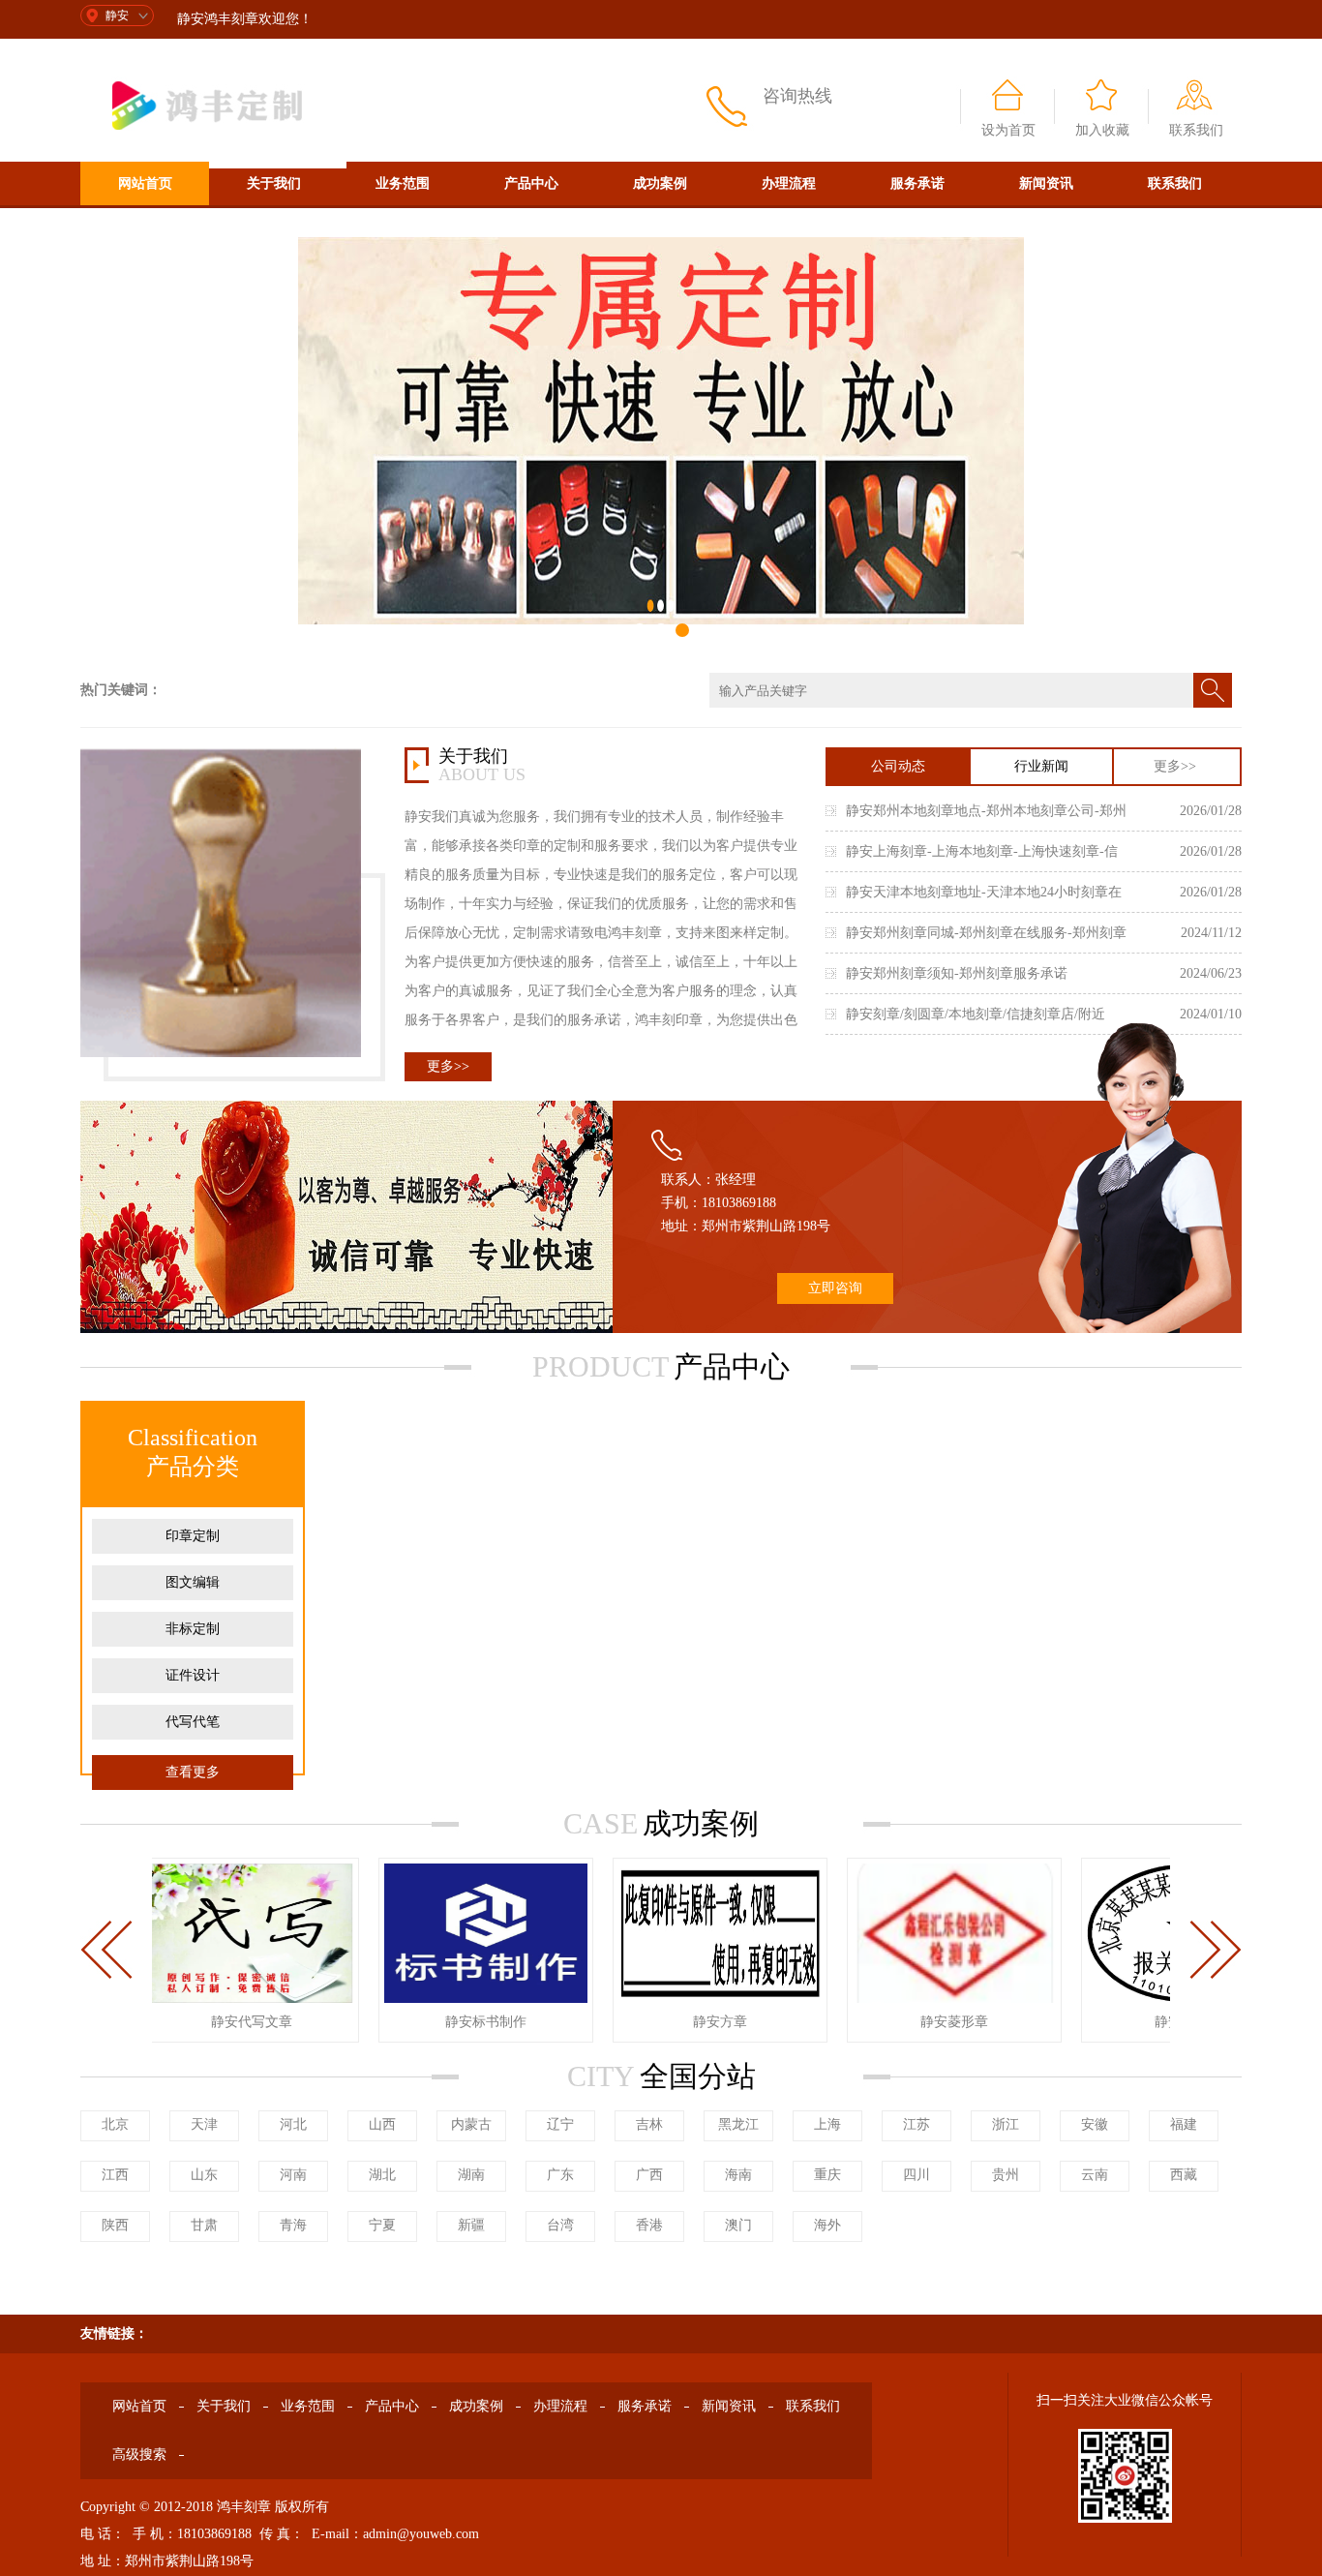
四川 (916, 2175)
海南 (738, 2175)
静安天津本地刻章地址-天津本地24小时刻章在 (984, 892)
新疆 (471, 2225)
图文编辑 (193, 1582)
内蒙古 (471, 2124)
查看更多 (193, 1772)
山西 (382, 2124)
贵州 (1006, 2175)
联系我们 (1196, 130)
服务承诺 (917, 183)
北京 (115, 2124)
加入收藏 (1102, 130)
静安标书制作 (466, 2022)
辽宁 (560, 2124)
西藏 (1184, 2175)
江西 (115, 2175)
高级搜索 (145, 227)
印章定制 (193, 1536)
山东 (204, 2175)
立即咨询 (835, 1288)
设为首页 (1008, 130)
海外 (827, 2225)
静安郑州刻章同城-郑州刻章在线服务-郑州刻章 (986, 933)
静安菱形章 (934, 2022)
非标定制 (193, 1629)
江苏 (916, 2124)
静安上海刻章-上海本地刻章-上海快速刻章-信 (982, 851)
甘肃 (204, 2225)
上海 (827, 2124)
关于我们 (274, 183)
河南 (293, 2175)
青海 (293, 2225)
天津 (204, 2124)
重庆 (827, 2175)
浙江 (1006, 2124)
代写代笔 (193, 1722)
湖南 (471, 2175)
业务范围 (403, 183)
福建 (1184, 2124)
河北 (293, 2124)
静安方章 (700, 2022)
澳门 (738, 2225)
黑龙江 (738, 2124)
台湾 (560, 2225)
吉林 (649, 2124)
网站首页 (145, 183)
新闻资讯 (1046, 183)
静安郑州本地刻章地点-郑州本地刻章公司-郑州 (986, 811)
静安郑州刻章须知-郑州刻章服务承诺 (957, 973)
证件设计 (193, 1675)
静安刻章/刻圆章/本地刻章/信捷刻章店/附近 (976, 1014)
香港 (649, 2225)
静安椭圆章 (1168, 2022)
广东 (560, 2175)
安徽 (1095, 2124)
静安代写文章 (231, 2022)
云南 (1095, 2175)
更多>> (448, 1066)
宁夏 (382, 2225)
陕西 (115, 2225)
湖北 (382, 2175)
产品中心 (531, 183)
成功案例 (660, 183)
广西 (649, 2175)
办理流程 (789, 183)
